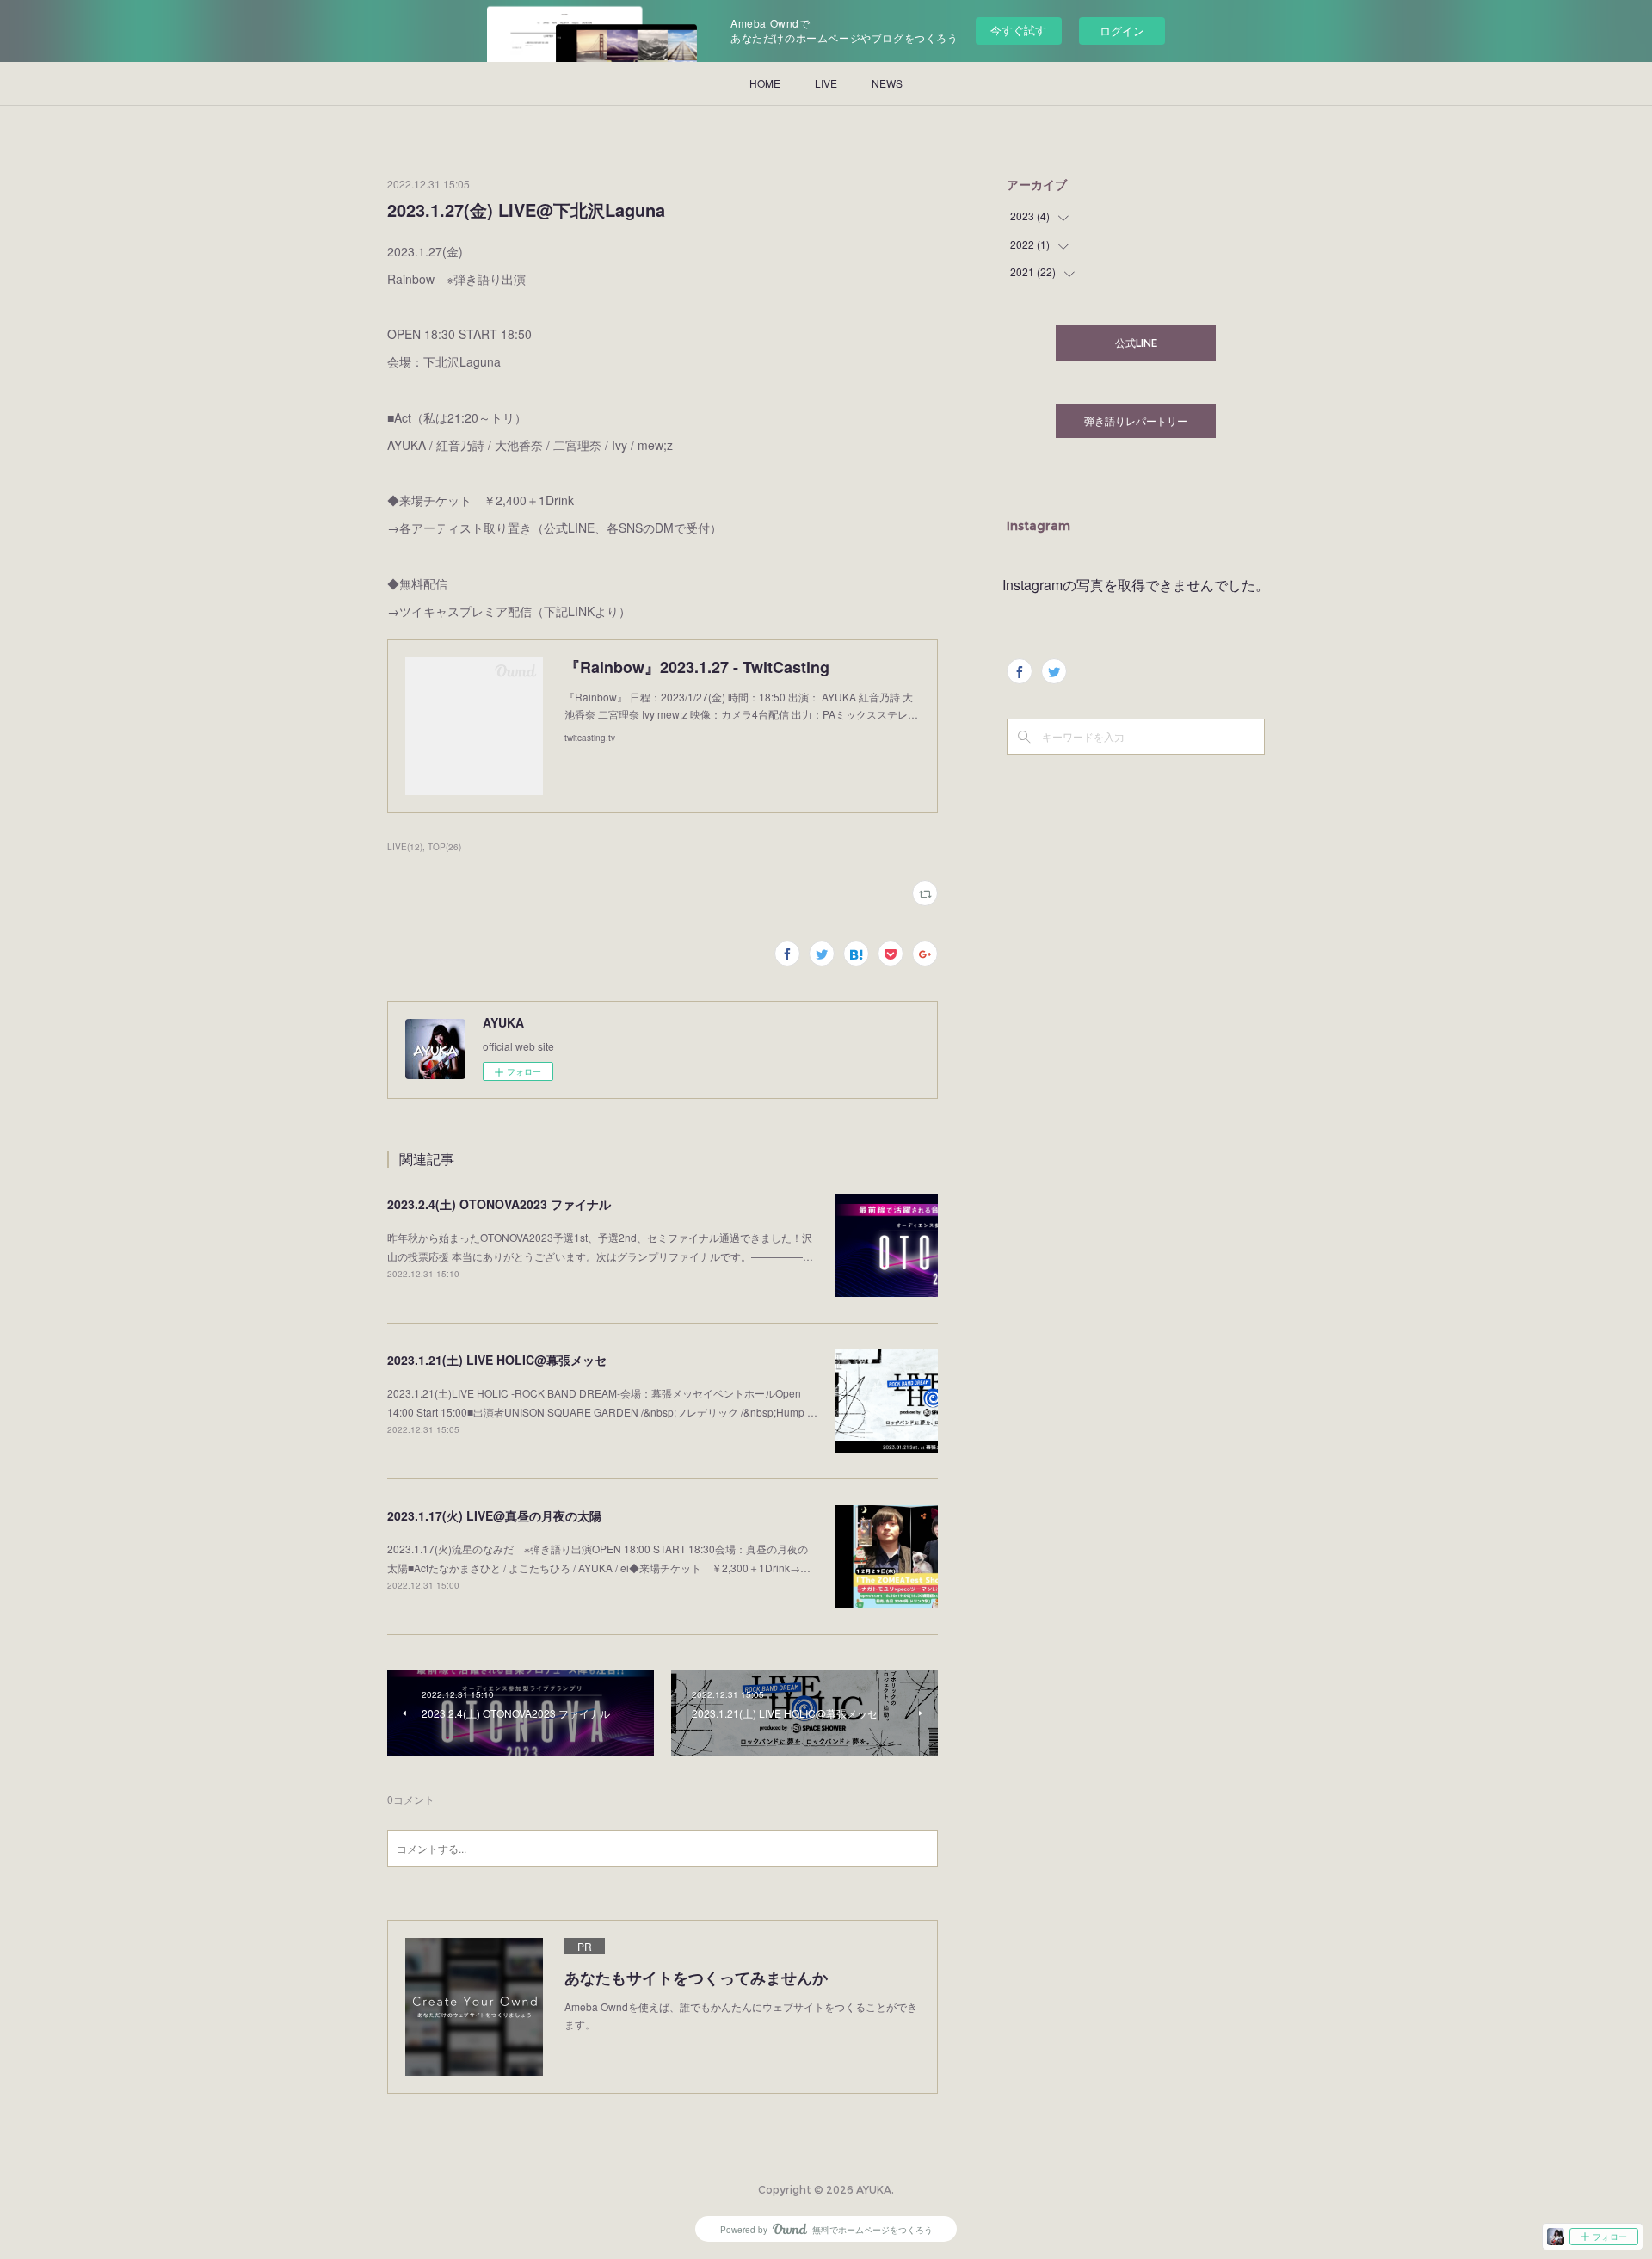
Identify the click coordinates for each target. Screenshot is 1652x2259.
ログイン (1122, 31)
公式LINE (1136, 343)
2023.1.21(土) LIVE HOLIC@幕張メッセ (497, 1360)
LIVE (826, 83)
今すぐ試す (1018, 30)
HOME (765, 83)
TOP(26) (444, 847)
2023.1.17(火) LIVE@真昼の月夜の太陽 (494, 1515)
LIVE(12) (405, 847)
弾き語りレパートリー (1136, 421)
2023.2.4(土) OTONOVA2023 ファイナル (499, 1204)
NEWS (887, 83)
